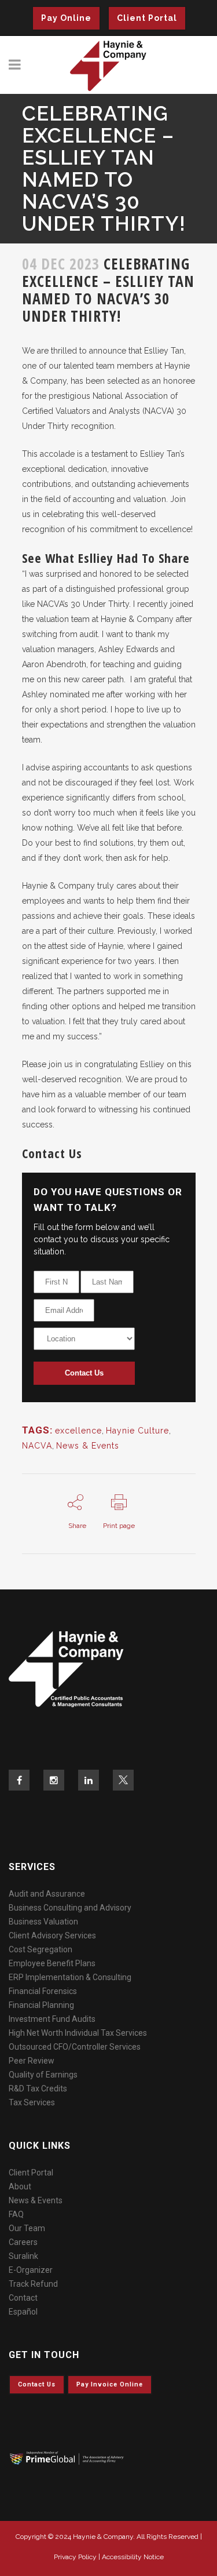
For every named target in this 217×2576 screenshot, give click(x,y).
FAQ (16, 2214)
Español (23, 2312)
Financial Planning (41, 2005)
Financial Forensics (43, 1991)
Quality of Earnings (43, 2075)
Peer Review (32, 2061)
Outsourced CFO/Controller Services (75, 2047)
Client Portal (147, 18)
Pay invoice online (110, 2384)
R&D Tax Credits (38, 2089)
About (20, 2186)
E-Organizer (31, 2270)
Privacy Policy (75, 2557)
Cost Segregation (41, 1949)
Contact (23, 2298)
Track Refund (33, 2284)
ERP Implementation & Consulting (70, 1977)
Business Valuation (43, 1922)
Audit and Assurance (47, 1894)
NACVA (37, 1446)
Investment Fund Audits (52, 2019)
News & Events (88, 1446)
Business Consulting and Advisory (70, 1908)
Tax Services (32, 2102)
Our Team (27, 2228)
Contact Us (84, 1373)
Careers (23, 2242)
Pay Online (66, 18)
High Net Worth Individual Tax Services (78, 2033)
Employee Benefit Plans (52, 1963)
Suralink (23, 2256)
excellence (78, 1431)
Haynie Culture (137, 1431)
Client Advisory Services (52, 1935)
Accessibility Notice (133, 2557)
